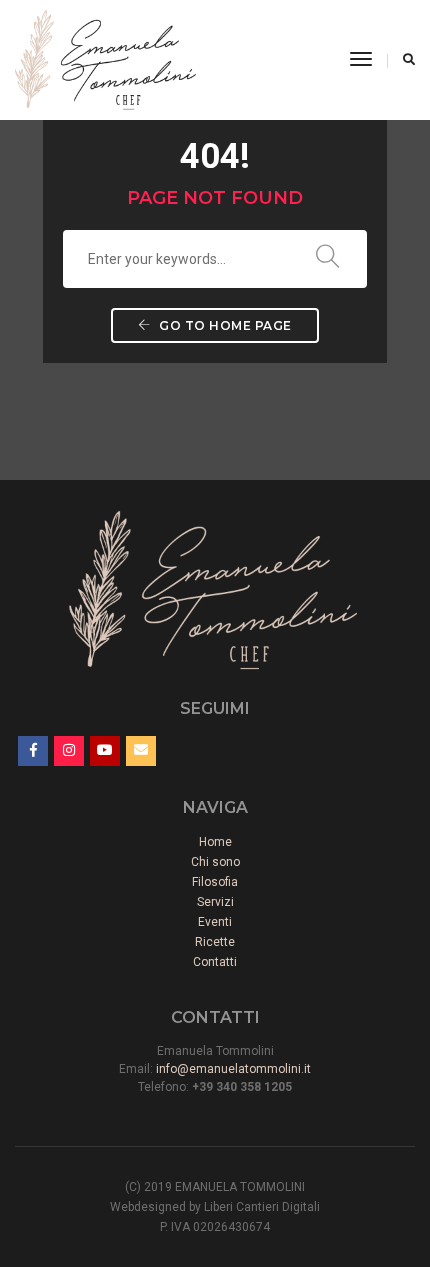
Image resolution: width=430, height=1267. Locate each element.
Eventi (215, 922)
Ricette (215, 942)
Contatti (215, 962)
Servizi (215, 902)
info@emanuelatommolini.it (233, 1069)
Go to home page (224, 325)
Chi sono (215, 862)
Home (215, 842)
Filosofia (215, 882)
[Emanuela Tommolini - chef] (105, 59)
